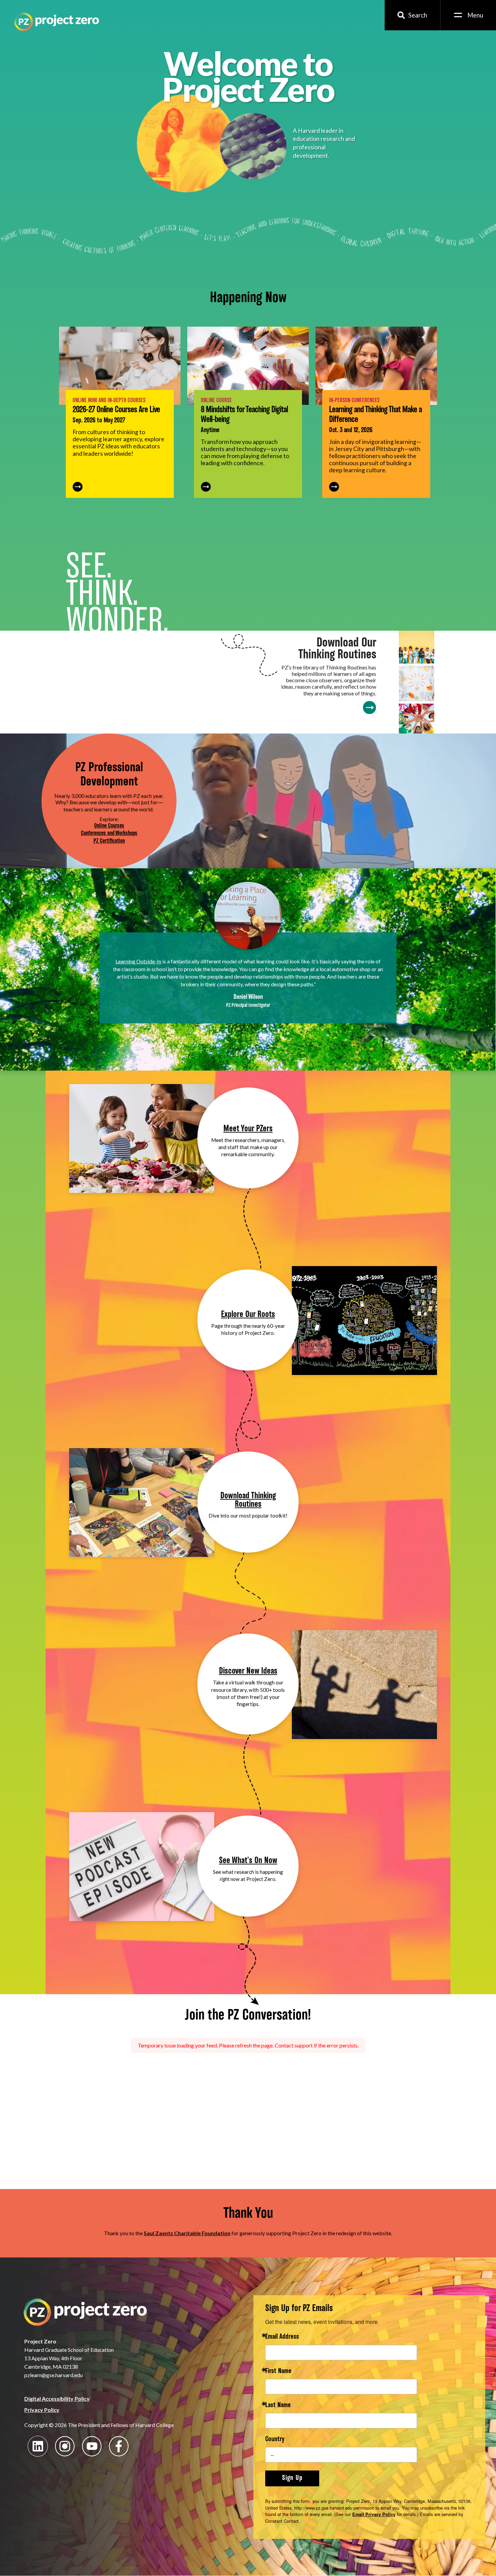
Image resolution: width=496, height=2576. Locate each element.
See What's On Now (248, 1861)
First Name (278, 2372)
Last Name (278, 2406)
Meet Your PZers (248, 1129)
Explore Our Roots (248, 1315)
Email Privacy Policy (374, 2514)
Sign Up (292, 2478)
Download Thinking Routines (248, 1500)
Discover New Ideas (248, 1671)
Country (275, 2440)
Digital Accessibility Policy (57, 2399)
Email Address (282, 2337)
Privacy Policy (42, 2410)
